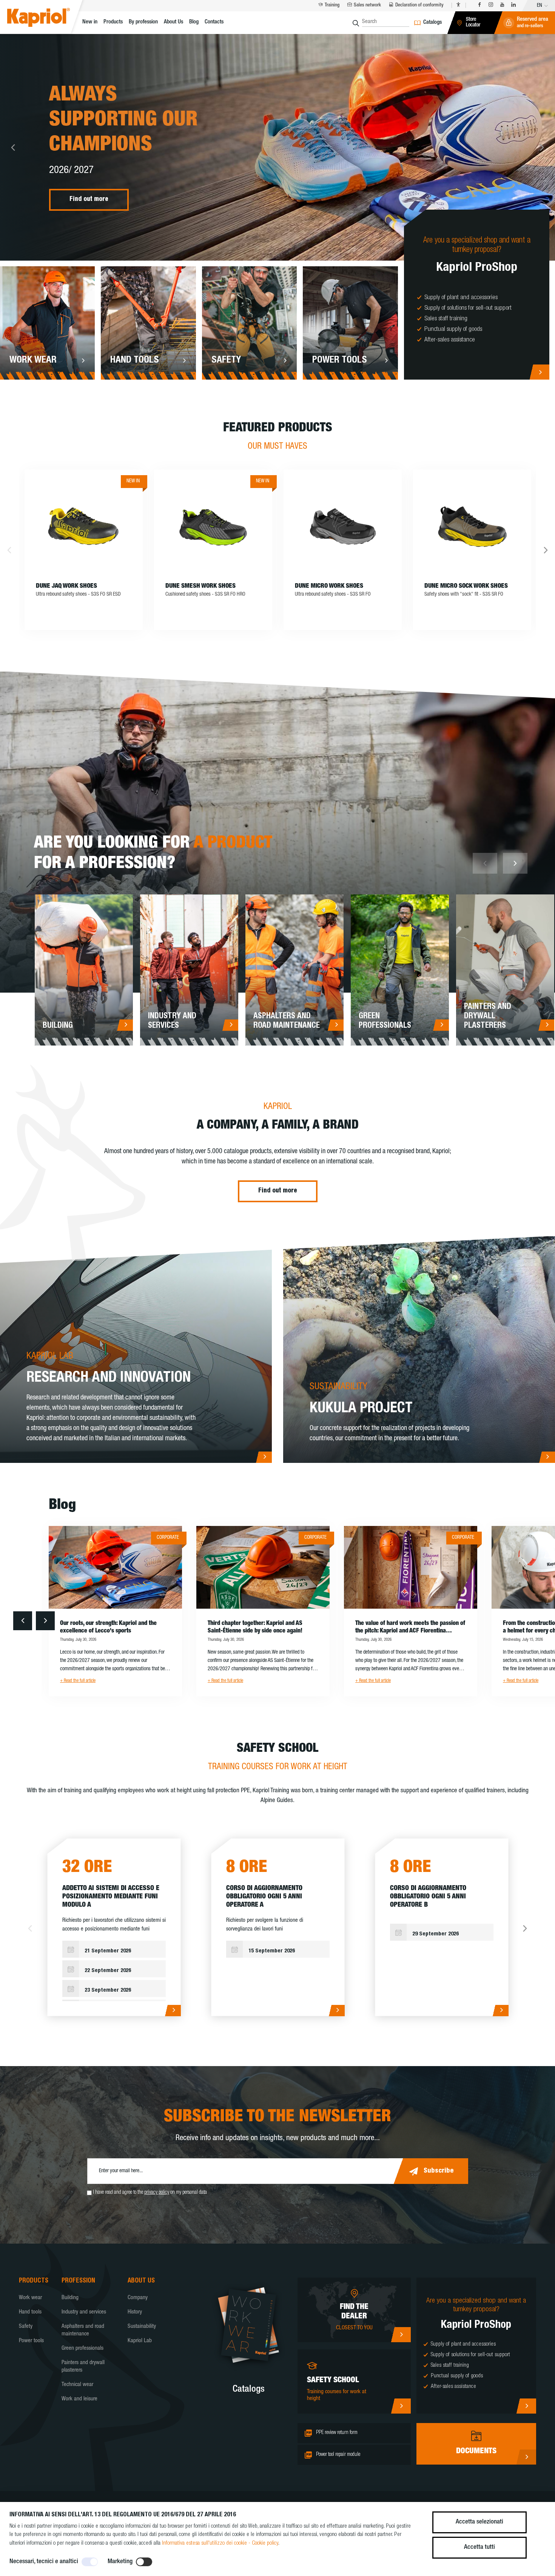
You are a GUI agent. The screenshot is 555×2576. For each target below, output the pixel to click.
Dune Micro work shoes (329, 586)
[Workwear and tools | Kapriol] (48, 19)
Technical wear (77, 2385)
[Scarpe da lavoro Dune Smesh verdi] (213, 526)
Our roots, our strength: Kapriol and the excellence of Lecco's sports (108, 1628)
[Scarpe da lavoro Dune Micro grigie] (343, 526)
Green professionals (82, 2348)
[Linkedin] (513, 5)
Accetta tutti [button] (479, 2547)
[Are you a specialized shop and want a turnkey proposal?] (539, 372)
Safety (26, 2327)
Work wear (30, 2298)
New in (90, 22)
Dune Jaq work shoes (66, 586)
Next (542, 147)
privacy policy (157, 2193)
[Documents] (526, 2457)
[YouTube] (502, 5)
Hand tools (30, 2312)
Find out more (89, 200)
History (135, 2312)
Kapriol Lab (140, 2341)
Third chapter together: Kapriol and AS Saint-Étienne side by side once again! (255, 1628)
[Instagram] (491, 5)
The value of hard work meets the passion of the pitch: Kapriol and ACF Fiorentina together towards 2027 (410, 1628)
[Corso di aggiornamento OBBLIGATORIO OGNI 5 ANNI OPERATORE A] (337, 2011)
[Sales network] (401, 2335)
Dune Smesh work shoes (200, 586)
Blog (194, 22)
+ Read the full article (78, 1681)
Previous (13, 147)
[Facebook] (479, 5)
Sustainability (142, 2327)
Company (138, 2298)
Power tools (31, 2341)
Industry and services (84, 2312)
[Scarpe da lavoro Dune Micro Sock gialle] (472, 526)
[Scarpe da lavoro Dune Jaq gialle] (84, 526)
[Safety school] (401, 2406)
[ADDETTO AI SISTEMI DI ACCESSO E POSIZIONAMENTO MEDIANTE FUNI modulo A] (173, 2011)
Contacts (214, 22)
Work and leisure (79, 2399)
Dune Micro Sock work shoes (466, 586)
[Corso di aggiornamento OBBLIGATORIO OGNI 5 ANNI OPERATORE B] (500, 2011)
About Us (173, 22)
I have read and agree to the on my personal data (150, 2193)
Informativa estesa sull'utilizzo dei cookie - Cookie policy (220, 2543)
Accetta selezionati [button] (479, 2522)
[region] (114, 1971)
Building (70, 2298)
